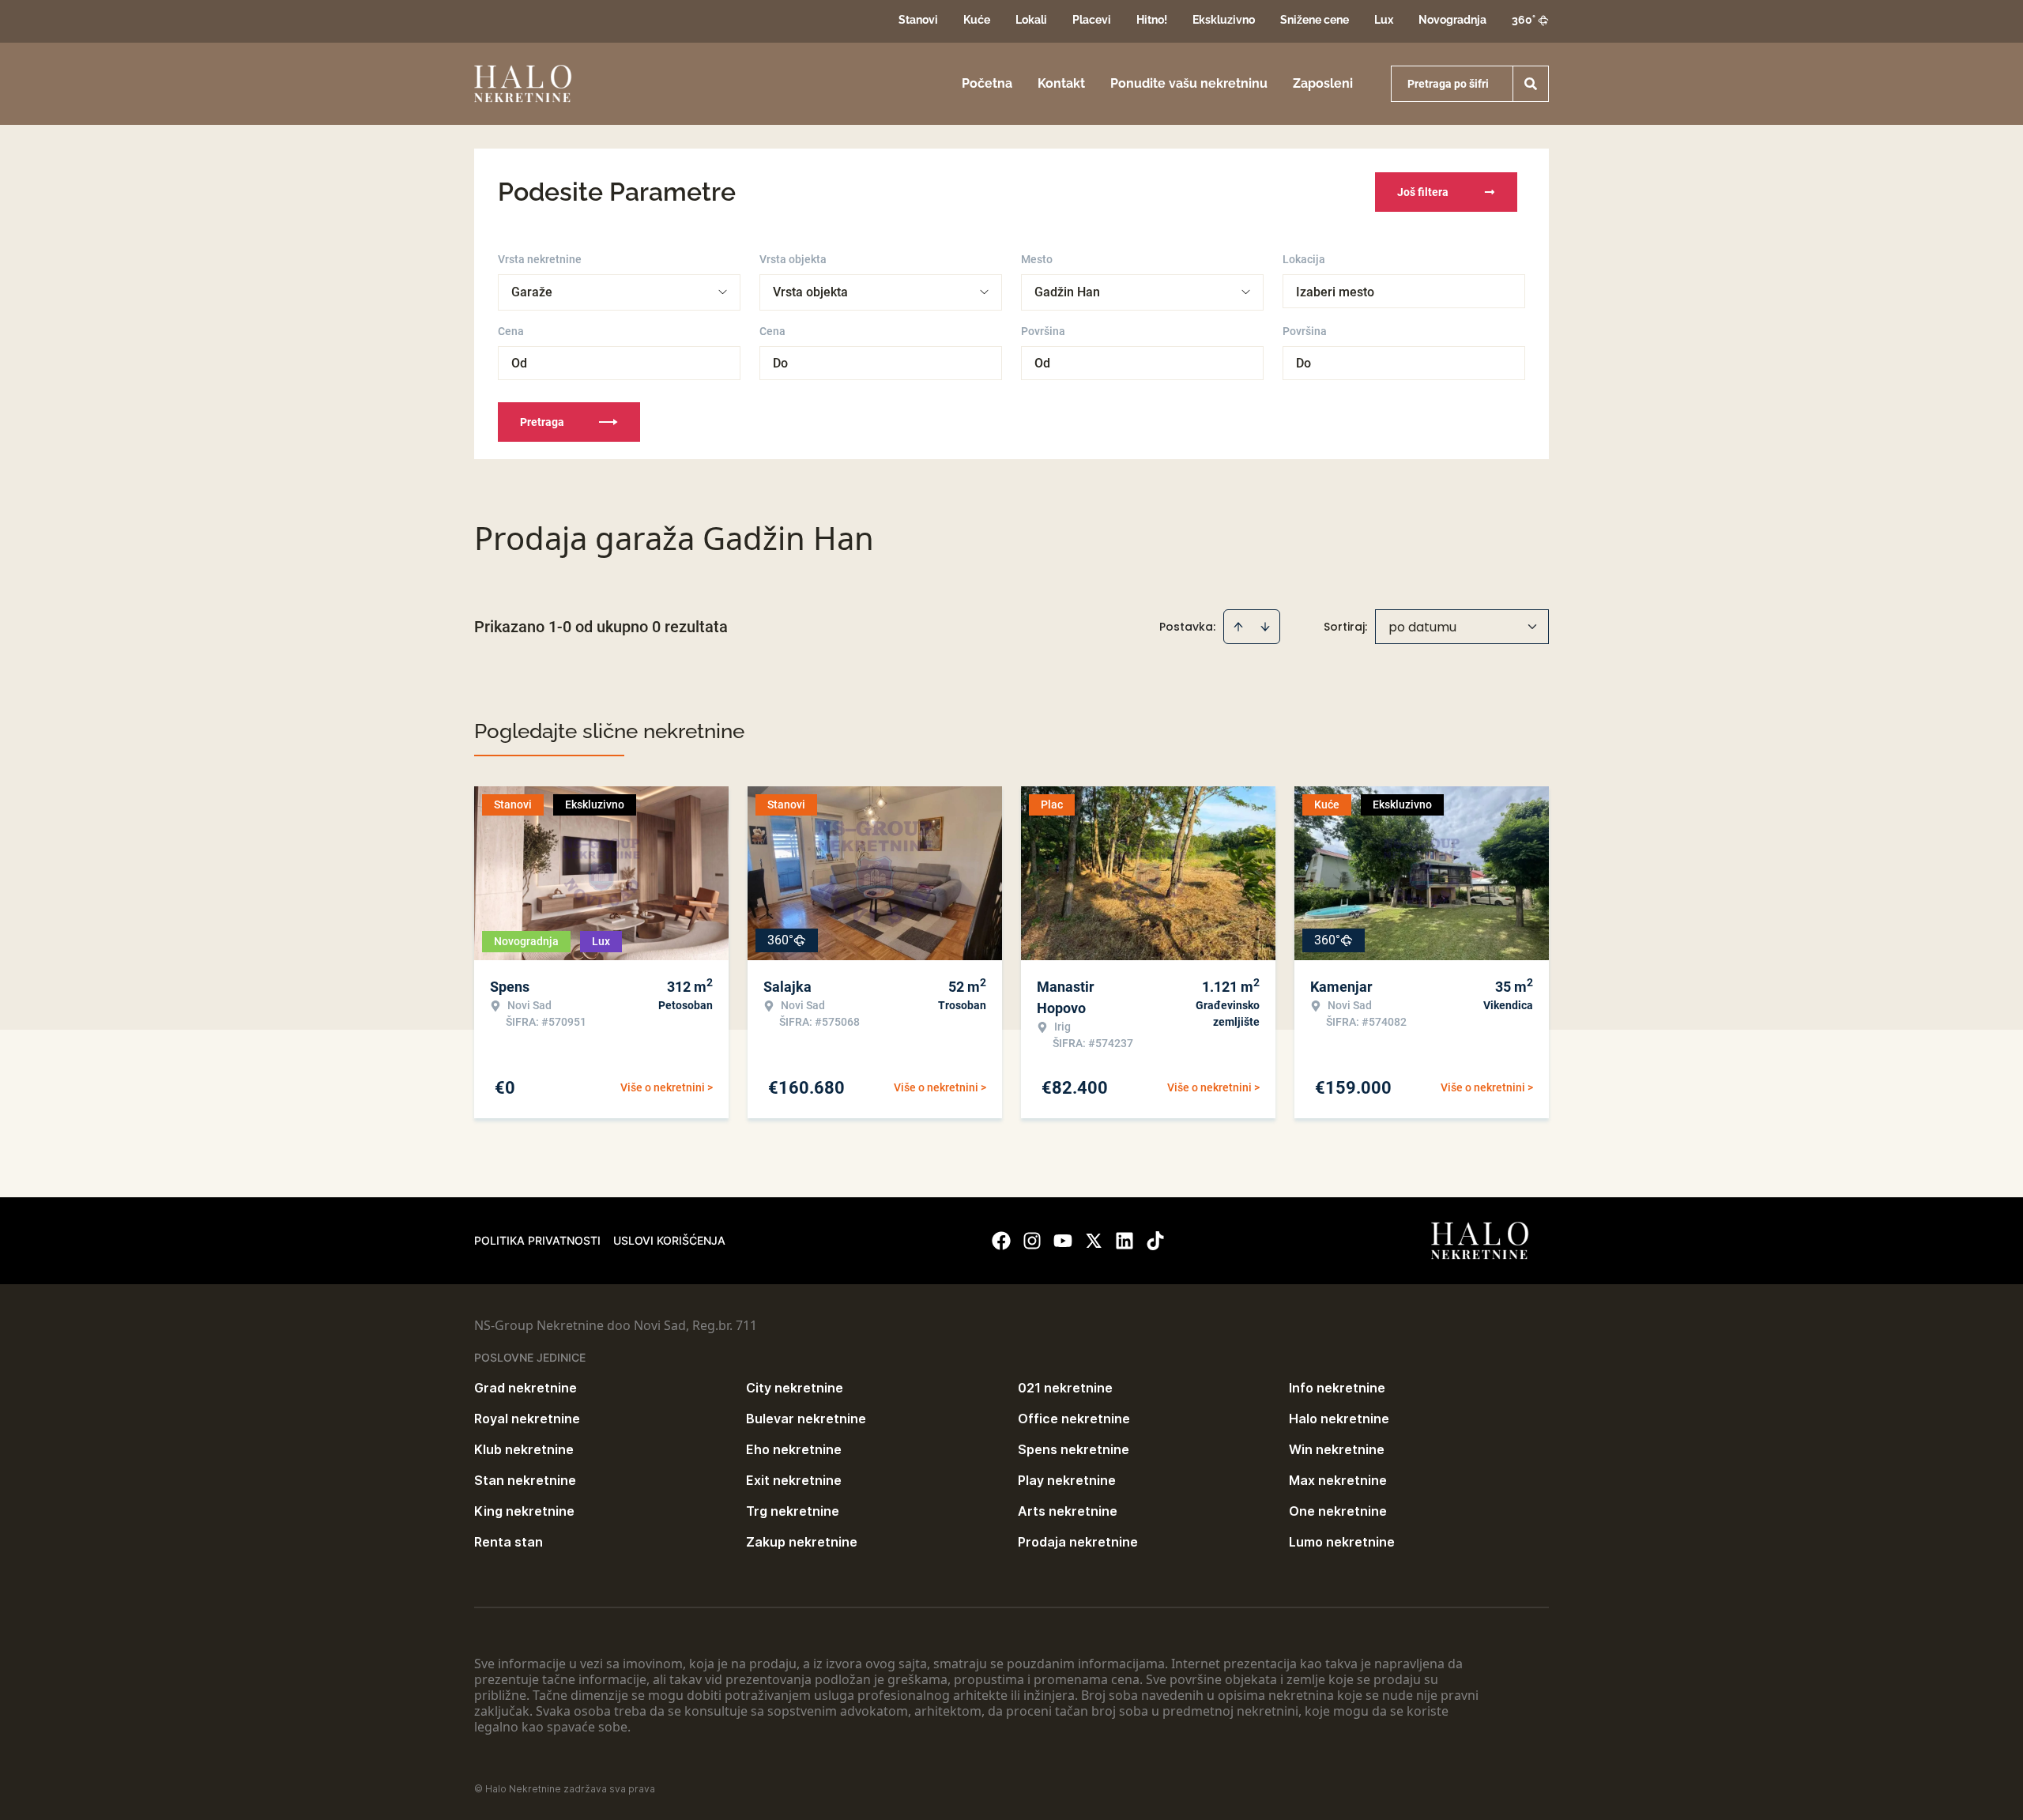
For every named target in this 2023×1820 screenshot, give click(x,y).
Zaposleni (1323, 83)
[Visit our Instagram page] (1032, 1241)
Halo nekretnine (1339, 1419)
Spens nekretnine (1074, 1449)
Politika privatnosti (537, 1240)
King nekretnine (524, 1511)
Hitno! (1152, 20)
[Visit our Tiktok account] (1155, 1241)
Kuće (977, 20)
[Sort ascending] (1238, 627)
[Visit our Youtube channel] (1063, 1241)
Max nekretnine (1338, 1480)
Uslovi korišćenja (669, 1240)
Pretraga (542, 422)
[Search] (1531, 84)
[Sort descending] (1265, 627)
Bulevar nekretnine (806, 1419)
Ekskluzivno (1224, 20)
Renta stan (509, 1542)
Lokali (1031, 20)
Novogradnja (1452, 20)
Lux (1384, 20)
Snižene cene (1315, 20)
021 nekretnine (1065, 1388)
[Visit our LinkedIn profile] (1125, 1241)
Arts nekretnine (1068, 1511)
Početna (987, 83)
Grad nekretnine (526, 1388)
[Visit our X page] (1094, 1241)
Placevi (1092, 20)
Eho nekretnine (794, 1449)
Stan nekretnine (525, 1480)
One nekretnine (1338, 1511)
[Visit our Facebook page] (1001, 1241)
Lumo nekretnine (1342, 1542)
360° (1524, 20)
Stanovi (918, 20)
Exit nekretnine (794, 1480)
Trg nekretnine (793, 1511)
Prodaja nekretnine (1078, 1542)
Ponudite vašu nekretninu (1189, 83)
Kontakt (1061, 83)
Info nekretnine (1337, 1388)
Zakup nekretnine (802, 1542)
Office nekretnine (1074, 1419)
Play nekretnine (1067, 1480)
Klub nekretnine (524, 1449)
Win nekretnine (1337, 1449)
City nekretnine (795, 1388)
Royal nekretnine (527, 1419)
